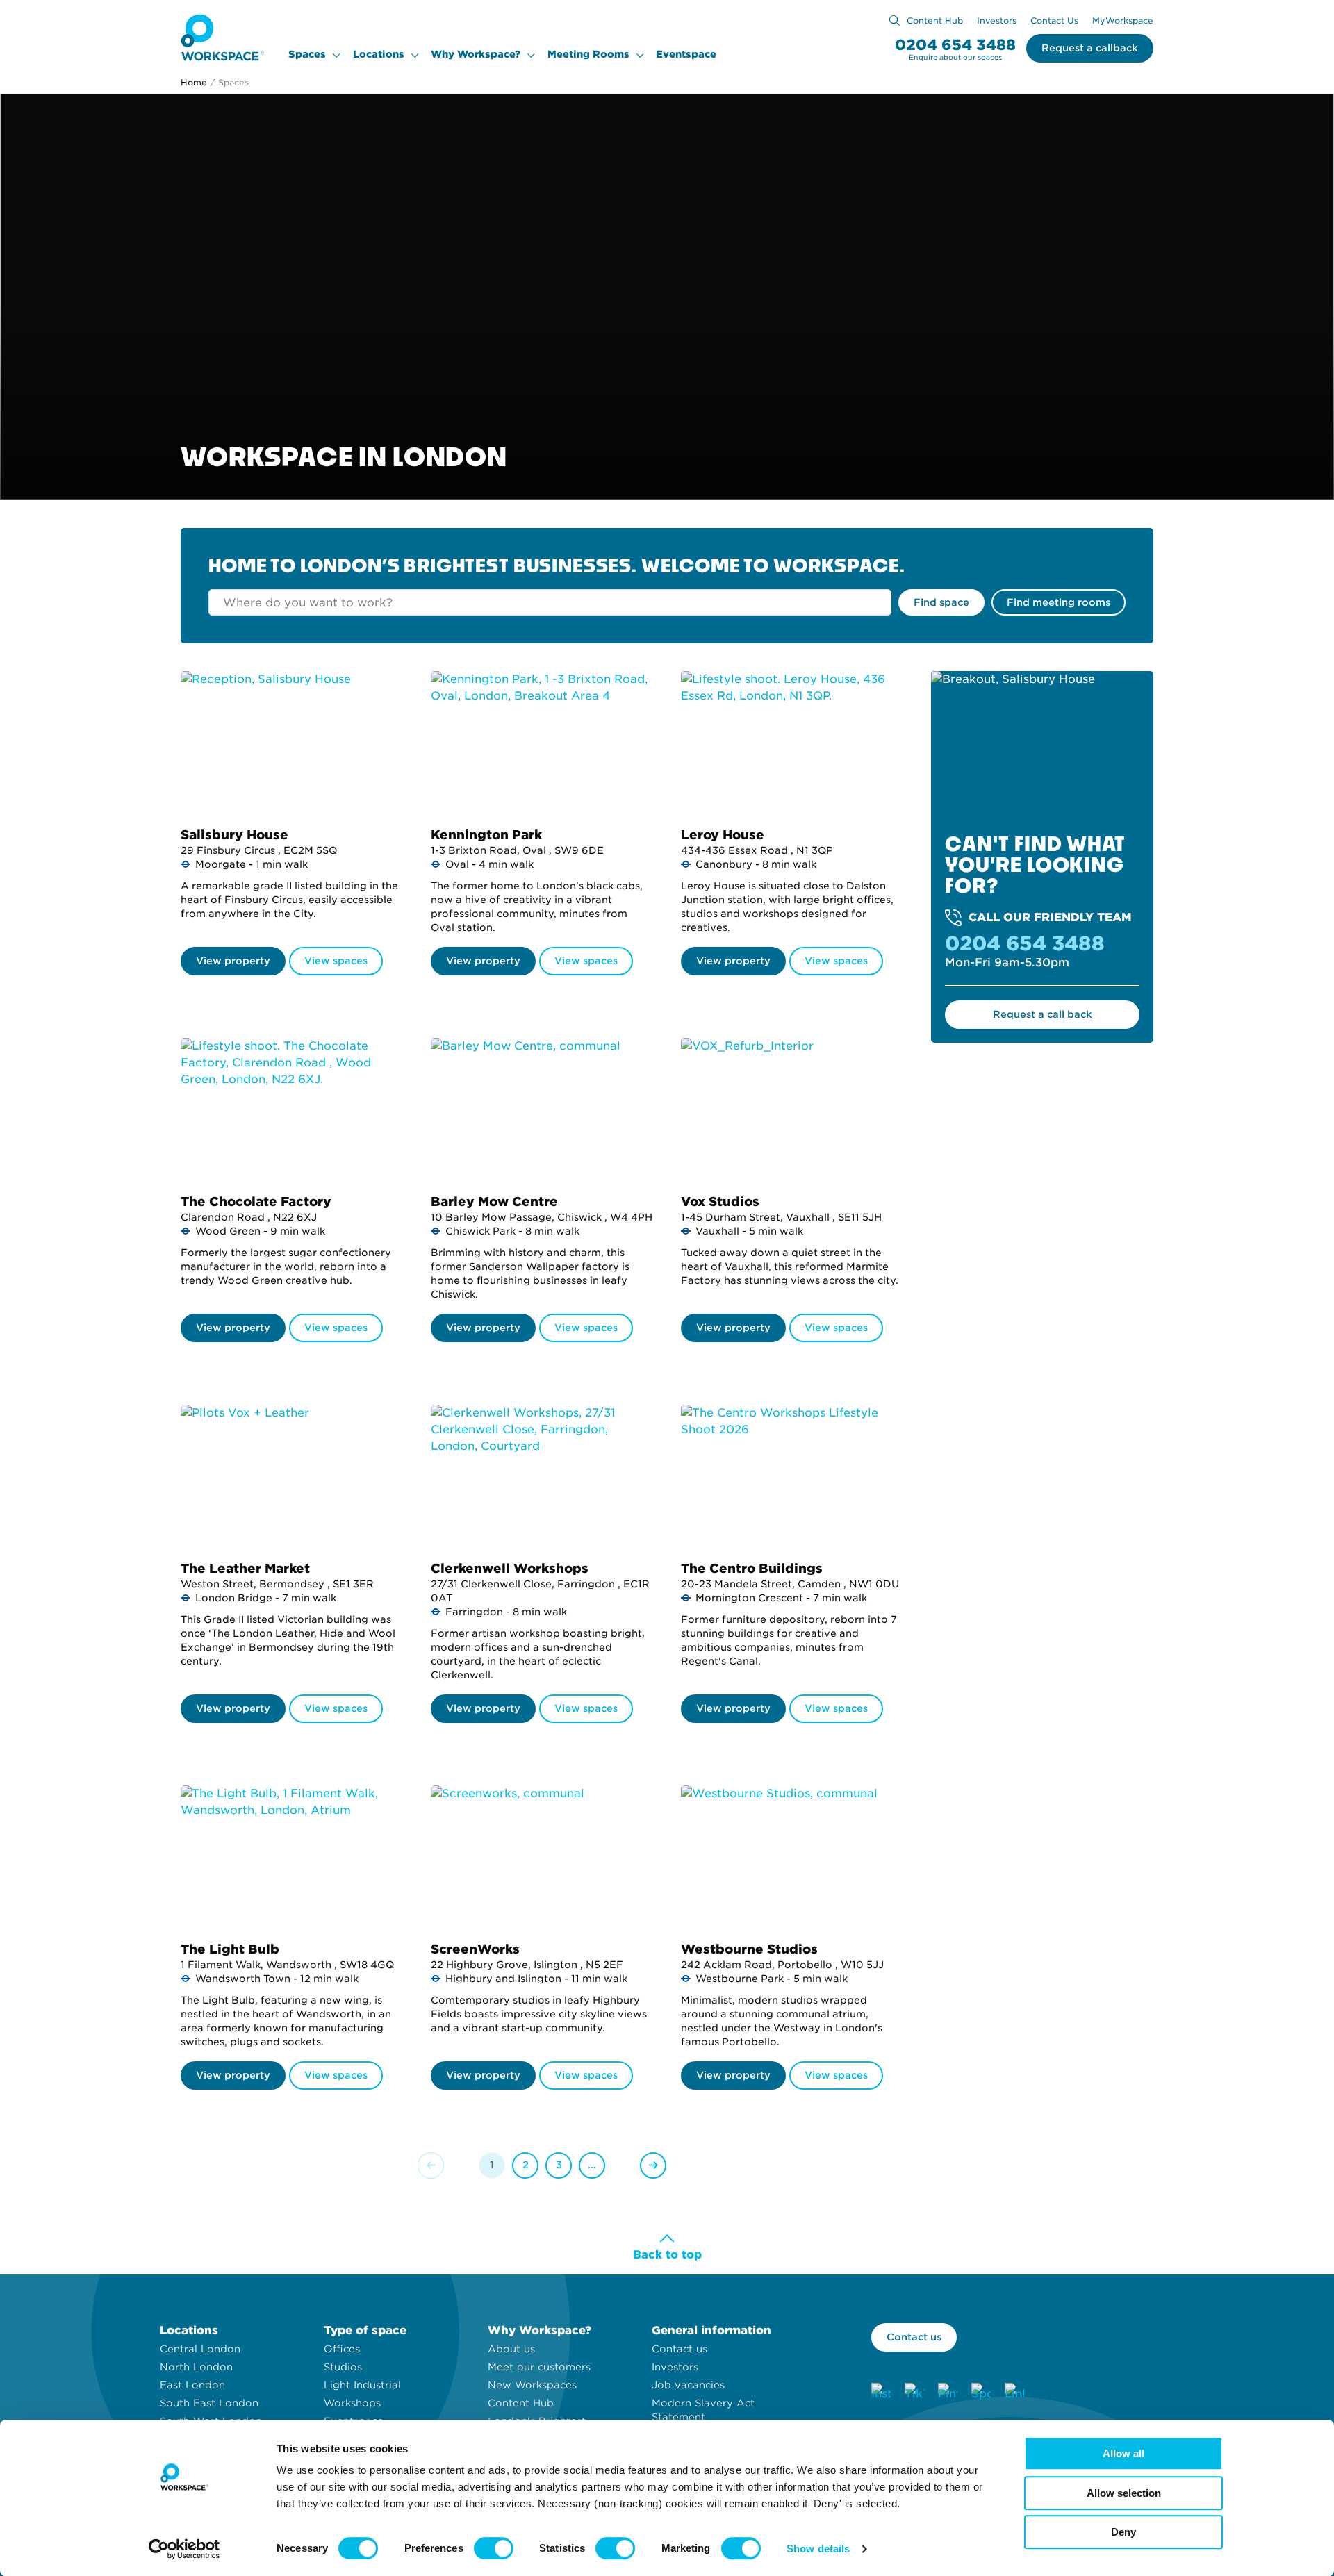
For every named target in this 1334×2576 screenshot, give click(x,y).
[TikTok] (914, 2393)
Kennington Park (486, 835)
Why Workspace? (476, 54)
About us (511, 2349)
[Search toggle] (895, 20)
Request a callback (1090, 48)
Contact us (680, 2349)
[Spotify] (981, 2393)
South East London (209, 2403)
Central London (200, 2349)
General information (711, 2330)
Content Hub (935, 20)
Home (194, 82)
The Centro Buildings (752, 1568)
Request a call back (1043, 1014)
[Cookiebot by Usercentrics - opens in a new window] (184, 2549)
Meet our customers (539, 2367)
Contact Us (1054, 20)
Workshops (352, 2403)
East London (192, 2385)
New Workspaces (532, 2385)
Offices (342, 2349)
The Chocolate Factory (256, 1202)
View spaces (336, 961)
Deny (1123, 2532)
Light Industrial (362, 2385)
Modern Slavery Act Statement (703, 2410)
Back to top (667, 2255)
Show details (818, 2549)
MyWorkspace (1123, 20)
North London (196, 2367)
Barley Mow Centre (494, 1202)
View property (233, 961)
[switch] (494, 2548)
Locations (379, 54)
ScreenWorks (475, 1949)
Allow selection (1124, 2493)
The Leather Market (245, 1568)
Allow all (1123, 2453)
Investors (997, 20)
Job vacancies (688, 2385)
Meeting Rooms (588, 54)
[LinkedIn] (1014, 2393)
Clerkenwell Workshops (510, 1568)
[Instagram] (881, 2393)
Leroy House (723, 835)
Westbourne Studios (749, 1949)
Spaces (307, 54)
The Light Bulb (230, 1949)
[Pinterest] (948, 2393)
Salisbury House (234, 835)
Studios (343, 2367)
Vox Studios (720, 1202)
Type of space (365, 2330)
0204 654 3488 (955, 45)
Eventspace (686, 54)
